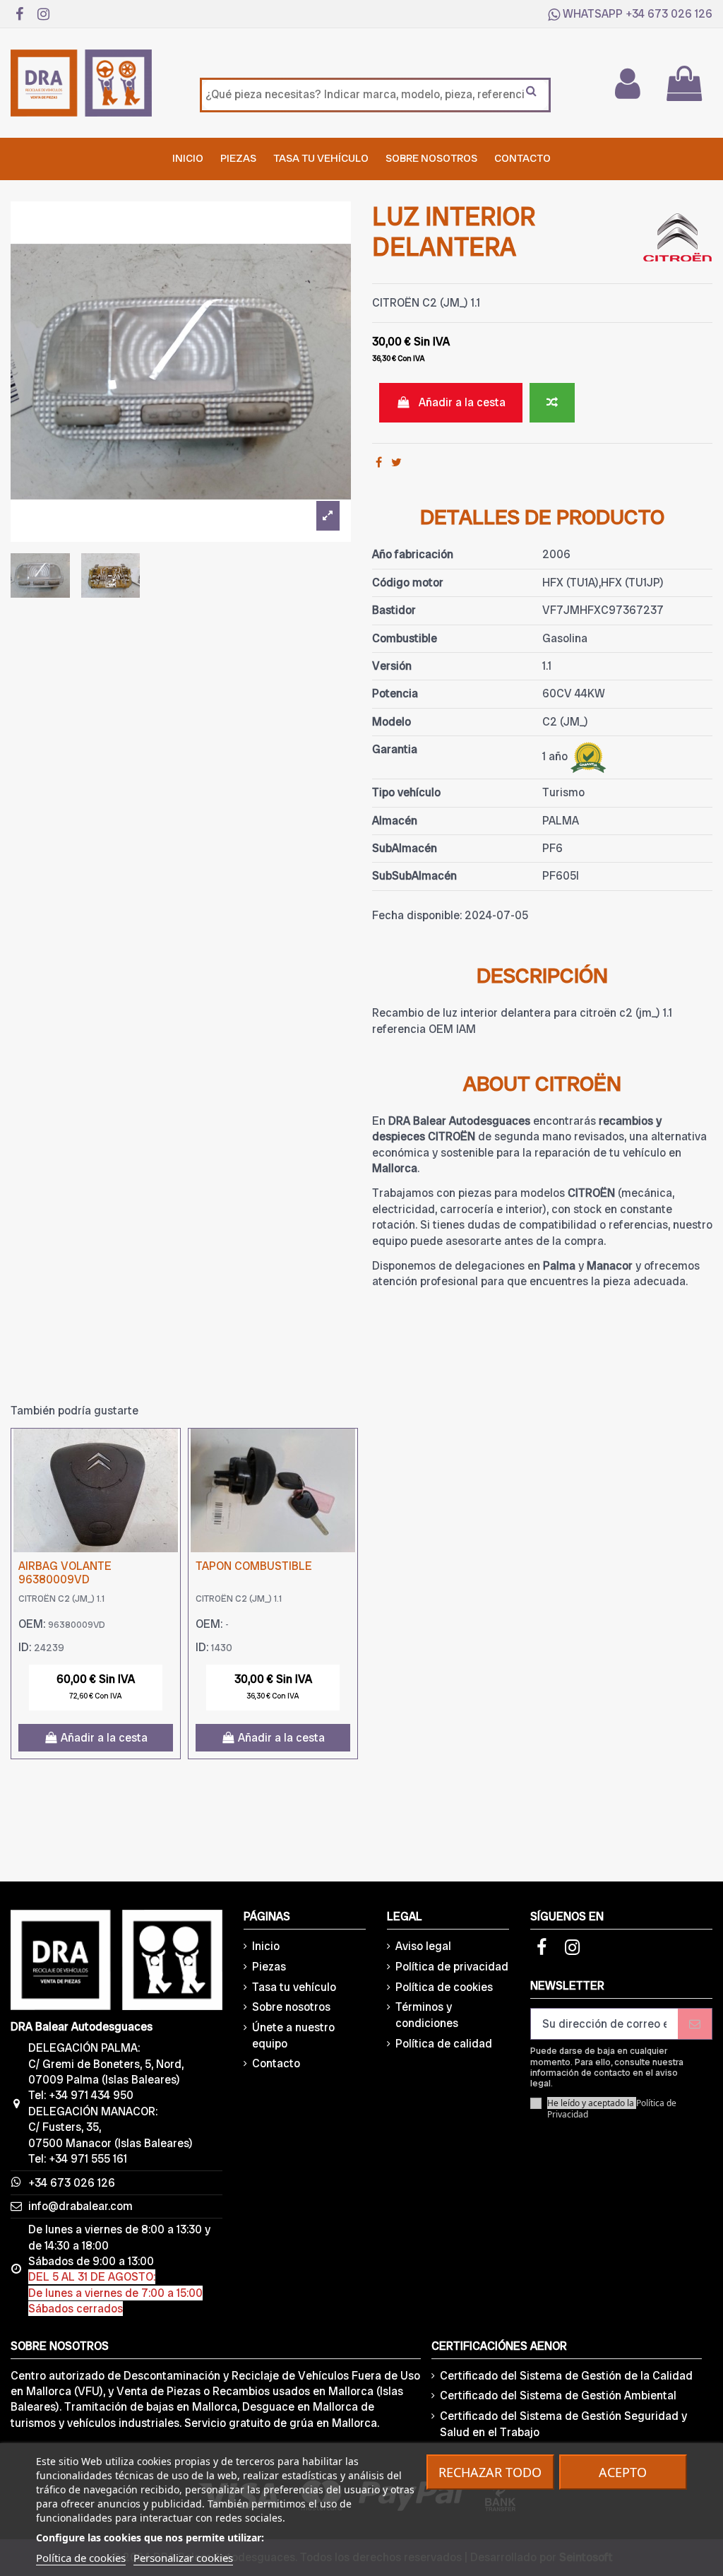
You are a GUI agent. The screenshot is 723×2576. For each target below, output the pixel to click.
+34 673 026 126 (669, 14)
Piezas (269, 1967)
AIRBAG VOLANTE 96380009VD (65, 1573)
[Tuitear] (396, 462)
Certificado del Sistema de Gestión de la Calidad (566, 2376)
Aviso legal (423, 1946)
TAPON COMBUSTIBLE (254, 1566)
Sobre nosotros (291, 2007)
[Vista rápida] (169, 1477)
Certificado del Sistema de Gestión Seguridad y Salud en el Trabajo (563, 2424)
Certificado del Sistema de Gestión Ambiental (558, 2395)
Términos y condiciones (427, 2015)
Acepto (623, 2472)
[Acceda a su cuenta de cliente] (627, 83)
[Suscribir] (695, 2024)
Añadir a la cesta (462, 402)
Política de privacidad (452, 1967)
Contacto (276, 2063)
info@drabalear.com (80, 2206)
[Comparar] (169, 1451)
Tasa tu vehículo (294, 1987)
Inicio (266, 1946)
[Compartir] (379, 462)
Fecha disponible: (417, 915)
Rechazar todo (490, 2472)
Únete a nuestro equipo (293, 2035)
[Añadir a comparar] (552, 403)
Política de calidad (444, 2044)
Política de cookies (444, 1987)
